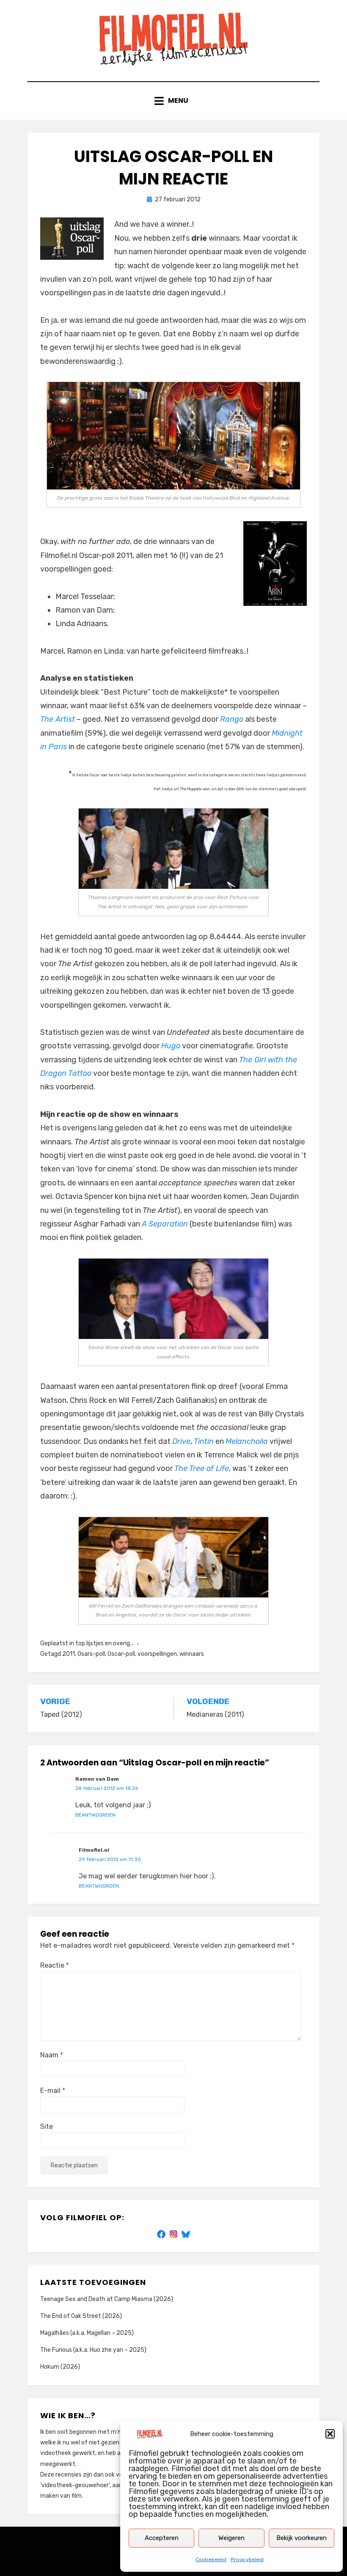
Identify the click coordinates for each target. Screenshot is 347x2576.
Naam (52, 2055)
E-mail (53, 2091)
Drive (181, 1441)
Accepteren (162, 2538)
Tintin (204, 1441)
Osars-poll (91, 1654)
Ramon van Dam (97, 1779)
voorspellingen (157, 1654)
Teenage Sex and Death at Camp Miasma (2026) (107, 2299)
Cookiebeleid (211, 2560)
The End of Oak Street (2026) (81, 2316)
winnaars (192, 1654)
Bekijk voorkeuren (302, 2538)
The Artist (58, 719)
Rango (232, 719)
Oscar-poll (121, 1654)
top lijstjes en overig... (105, 1643)
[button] (330, 2434)
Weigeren (231, 2538)
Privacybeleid (247, 2560)
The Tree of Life (202, 1468)
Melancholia (247, 1441)
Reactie (55, 1965)
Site (47, 2127)
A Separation (165, 1224)
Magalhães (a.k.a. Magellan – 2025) (87, 2333)
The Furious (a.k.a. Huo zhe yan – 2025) (93, 2350)
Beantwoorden (95, 1815)
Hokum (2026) (60, 2367)
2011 (69, 1654)
